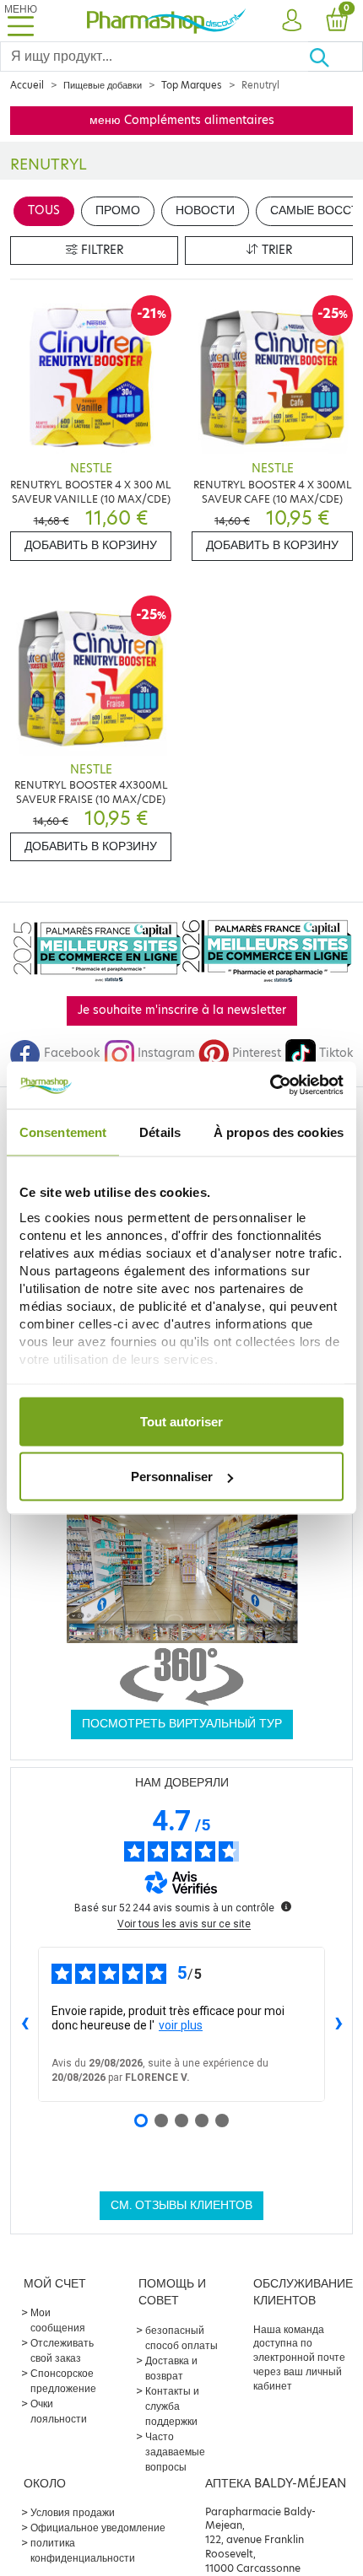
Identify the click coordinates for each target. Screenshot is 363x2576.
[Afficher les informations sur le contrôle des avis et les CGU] (286, 1906)
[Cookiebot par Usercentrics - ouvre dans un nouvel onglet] (270, 1086)
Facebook (72, 1053)
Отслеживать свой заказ (62, 2350)
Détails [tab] (160, 1132)
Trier (275, 250)
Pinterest (257, 1053)
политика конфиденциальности (83, 2550)
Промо (118, 210)
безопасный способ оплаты (181, 2338)
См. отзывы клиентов (181, 2205)
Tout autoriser (181, 1421)
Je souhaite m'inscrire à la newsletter (182, 1010)
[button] (291, 21)
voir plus (181, 2025)
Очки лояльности (59, 2411)
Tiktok (336, 1053)
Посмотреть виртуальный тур (182, 1724)
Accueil (27, 85)
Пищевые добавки (103, 85)
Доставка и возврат (171, 2368)
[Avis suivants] (339, 2024)
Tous (44, 210)
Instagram (166, 1053)
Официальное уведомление (98, 2527)
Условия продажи (73, 2512)
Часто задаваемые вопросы (175, 2452)
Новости (205, 210)
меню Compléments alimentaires (182, 120)
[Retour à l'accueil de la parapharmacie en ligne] (167, 21)
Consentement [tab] (63, 1132)
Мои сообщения (58, 2320)
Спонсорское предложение (63, 2381)
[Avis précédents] (24, 2024)
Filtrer (100, 250)
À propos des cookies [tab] (279, 1132)
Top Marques (192, 85)
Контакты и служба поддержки (172, 2406)
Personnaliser (172, 1477)
